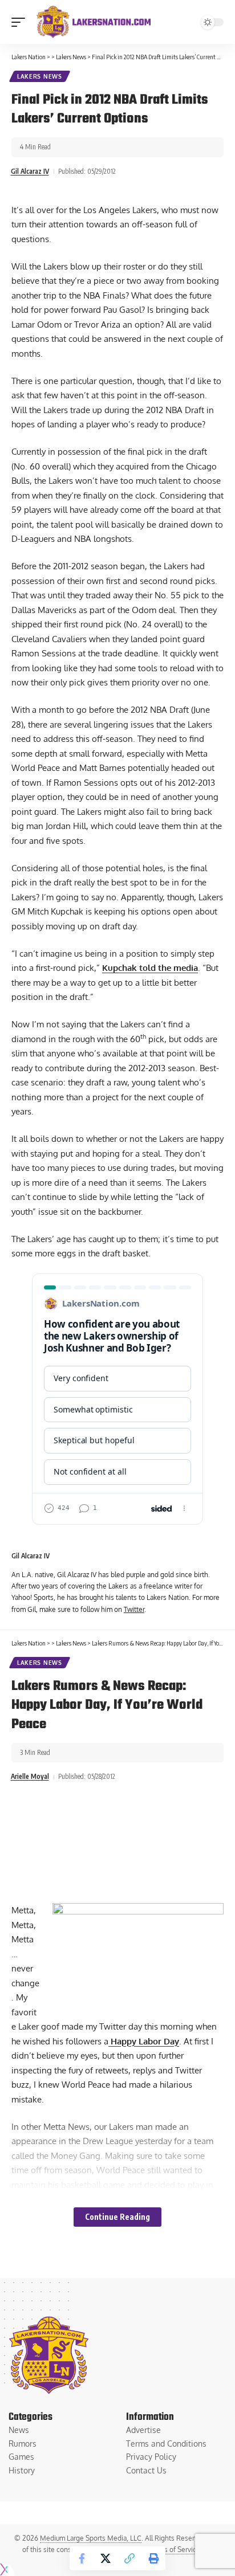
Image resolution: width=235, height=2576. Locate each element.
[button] (21, 22)
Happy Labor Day (144, 2041)
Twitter (134, 1609)
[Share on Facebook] (82, 2558)
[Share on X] (106, 2558)
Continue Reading (117, 2217)
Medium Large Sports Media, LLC (91, 2538)
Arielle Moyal (30, 1776)
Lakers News (40, 76)
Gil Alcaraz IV (30, 171)
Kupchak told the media (150, 968)
